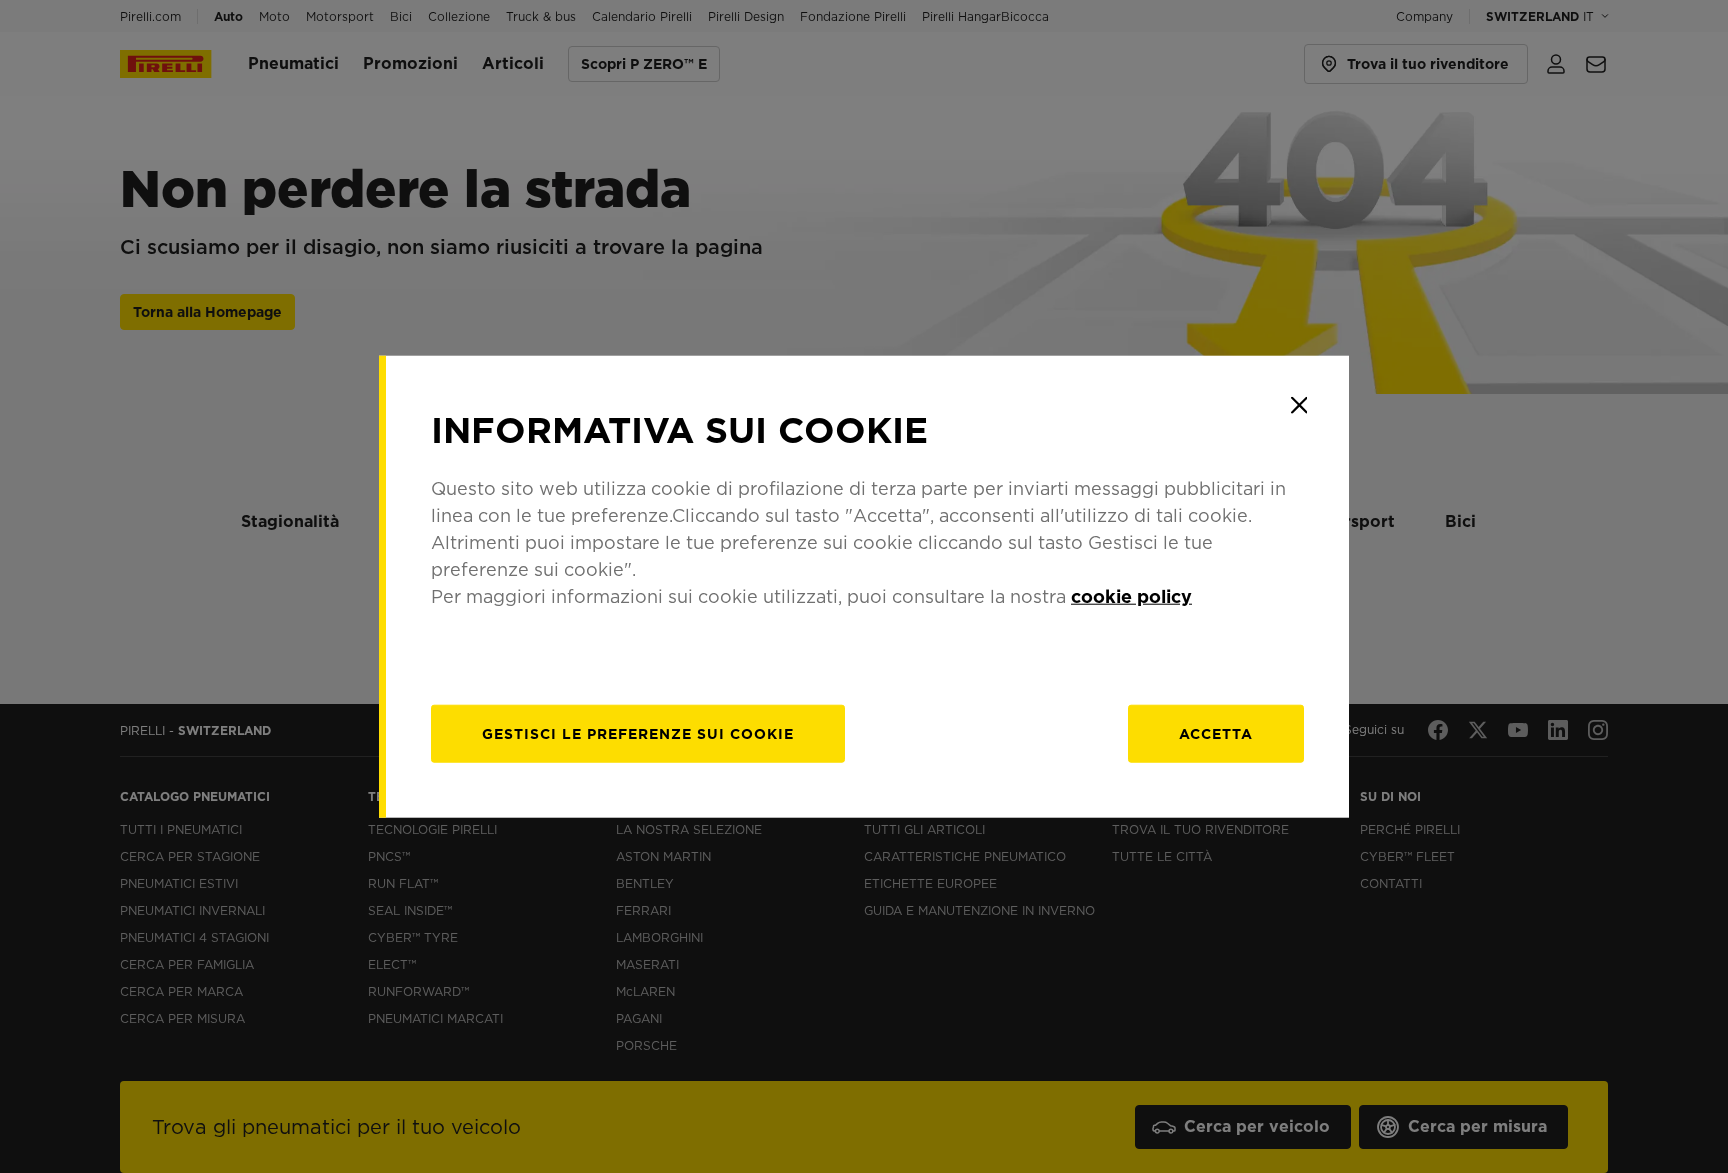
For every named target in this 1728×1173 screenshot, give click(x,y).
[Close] (1299, 405)
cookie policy (1131, 596)
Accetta (1216, 734)
